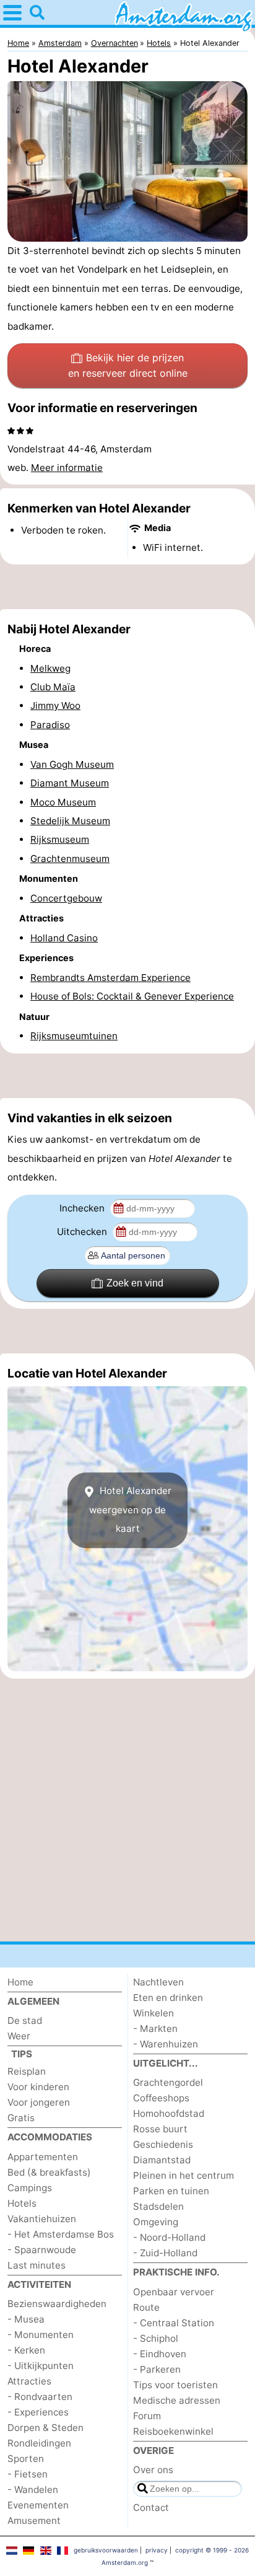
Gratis (21, 2118)
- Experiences (38, 2412)
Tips (22, 2054)
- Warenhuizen (166, 2044)
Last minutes (37, 2265)
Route (146, 2307)
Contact (151, 2508)
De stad (25, 2020)
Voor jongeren (39, 2102)
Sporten (26, 2459)
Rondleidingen (39, 2443)
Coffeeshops (161, 2098)
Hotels (22, 2203)
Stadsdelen (158, 2206)
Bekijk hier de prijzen (128, 366)
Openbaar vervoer (174, 2292)
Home (20, 1982)
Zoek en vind (135, 1283)
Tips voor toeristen (175, 2385)
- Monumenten (41, 2335)
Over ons (153, 2470)
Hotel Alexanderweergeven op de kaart (130, 1510)
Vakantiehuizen (42, 2219)
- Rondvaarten (40, 2397)
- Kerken (26, 2350)
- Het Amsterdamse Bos (61, 2234)
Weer (19, 2036)
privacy (157, 2550)
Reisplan (27, 2071)
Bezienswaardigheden (57, 2304)
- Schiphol (156, 2338)
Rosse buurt (160, 2129)
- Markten (155, 2029)
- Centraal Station (174, 2323)
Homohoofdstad (169, 2113)
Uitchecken (83, 1232)
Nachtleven (158, 1982)
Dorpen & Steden (45, 2428)
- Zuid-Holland (165, 2253)
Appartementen (43, 2157)
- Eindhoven (160, 2354)
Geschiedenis (163, 2144)
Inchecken (83, 1208)
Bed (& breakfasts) (49, 2172)
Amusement (34, 2521)
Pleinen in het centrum (184, 2175)
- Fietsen (28, 2474)
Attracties (29, 2381)
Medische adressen (177, 2400)
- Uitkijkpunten (41, 2366)
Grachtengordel (168, 2082)
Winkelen (153, 2013)
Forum (147, 2416)
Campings (30, 2188)
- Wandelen (33, 2490)
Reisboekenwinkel (173, 2431)
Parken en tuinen (171, 2191)
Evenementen (38, 2505)
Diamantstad (162, 2160)
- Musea (26, 2319)
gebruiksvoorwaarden (106, 2550)
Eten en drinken (168, 1998)
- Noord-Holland (169, 2237)
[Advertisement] (127, 587)
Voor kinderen (38, 2087)
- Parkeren (157, 2369)
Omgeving (156, 2222)
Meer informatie (67, 468)
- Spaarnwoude (42, 2250)
